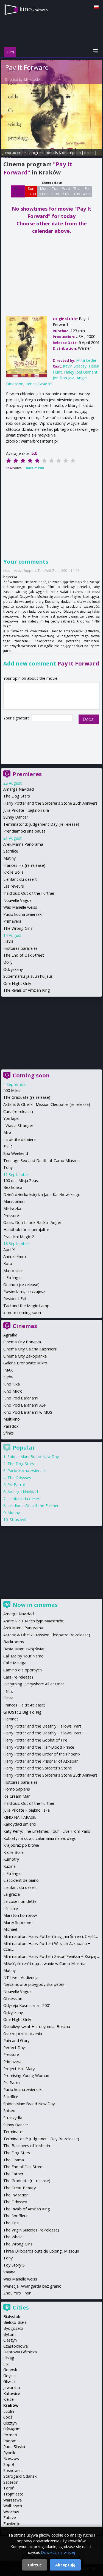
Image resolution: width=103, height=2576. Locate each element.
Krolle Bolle (13, 872)
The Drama (14, 2160)
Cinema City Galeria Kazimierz (30, 1349)
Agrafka (10, 1335)
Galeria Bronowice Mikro (25, 1363)
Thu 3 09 (76, 191)
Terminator (14, 2132)
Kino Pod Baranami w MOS (28, 1412)
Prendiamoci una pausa (24, 831)
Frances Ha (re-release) (24, 865)
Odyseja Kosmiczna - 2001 (27, 2005)
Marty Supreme (17, 1922)
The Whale (13, 2237)
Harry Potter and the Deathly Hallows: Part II (44, 1733)
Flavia (8, 941)
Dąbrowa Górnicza (20, 2352)
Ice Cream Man (17, 1796)
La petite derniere (20, 1139)
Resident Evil (15, 1299)
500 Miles (12, 1090)
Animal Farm (15, 1256)
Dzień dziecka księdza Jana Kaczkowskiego (42, 1194)
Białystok (12, 2317)
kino (34, 9)
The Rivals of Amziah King (27, 990)
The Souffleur (16, 2216)
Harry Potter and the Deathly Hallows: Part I (43, 1726)
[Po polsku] (96, 7)
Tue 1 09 (55, 191)
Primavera (12, 921)
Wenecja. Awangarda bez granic (32, 2286)
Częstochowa (16, 2346)
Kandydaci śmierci (20, 1824)
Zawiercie (12, 2524)
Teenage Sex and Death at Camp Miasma (41, 1161)
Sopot (9, 2464)
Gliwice (9, 2381)
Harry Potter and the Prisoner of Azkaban (41, 1761)
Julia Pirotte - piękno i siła (26, 810)
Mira (7, 1132)
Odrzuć (35, 2565)
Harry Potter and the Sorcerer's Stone (38, 1768)
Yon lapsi (11, 1118)
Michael (10, 1929)
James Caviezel (39, 384)
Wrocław (11, 2512)
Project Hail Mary (19, 2069)
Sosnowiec (13, 2470)
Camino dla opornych (23, 1670)
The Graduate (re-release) (27, 1097)
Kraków (11, 2405)
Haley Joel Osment (81, 372)
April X (9, 1250)
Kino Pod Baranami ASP (25, 1405)
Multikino (12, 1419)
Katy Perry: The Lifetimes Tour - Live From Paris (47, 1831)
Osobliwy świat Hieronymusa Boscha (37, 2026)
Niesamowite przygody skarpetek (34, 1984)
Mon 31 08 (44, 191)
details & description (64, 153)
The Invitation (16, 2195)
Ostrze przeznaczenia (23, 2034)
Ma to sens (13, 1271)
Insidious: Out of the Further (29, 893)
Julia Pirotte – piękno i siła (27, 1810)
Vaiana (9, 2272)
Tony (8, 1167)
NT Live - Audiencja (21, 1977)
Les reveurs (14, 886)
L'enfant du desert (20, 879)
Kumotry (11, 1859)
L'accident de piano (21, 1880)
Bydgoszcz (13, 2328)
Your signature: (17, 718)
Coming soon (31, 1075)
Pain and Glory (16, 2040)
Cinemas (25, 1326)
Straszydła (19, 1520)
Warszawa (12, 2500)
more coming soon (24, 1313)
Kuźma (9, 1866)
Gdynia (9, 2376)
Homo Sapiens (17, 1789)
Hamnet (11, 1719)
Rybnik (9, 2453)
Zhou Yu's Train (17, 2293)
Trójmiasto (13, 2494)
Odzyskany (13, 969)
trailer (89, 153)
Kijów (8, 1377)
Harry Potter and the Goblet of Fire (35, 1740)
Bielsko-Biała (15, 2322)
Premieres (27, 774)
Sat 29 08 (18, 191)
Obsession (13, 1999)
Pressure (11, 1216)
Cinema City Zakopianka (25, 1356)
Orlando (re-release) (21, 1285)
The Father (13, 2174)
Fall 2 (8, 1147)
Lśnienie (11, 1908)
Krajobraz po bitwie (21, 1845)
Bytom (9, 2334)
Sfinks (9, 1433)
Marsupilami (14, 1201)
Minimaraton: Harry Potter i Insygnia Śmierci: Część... (51, 1936)
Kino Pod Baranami (21, 1398)
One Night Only (17, 983)
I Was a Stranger (18, 1125)
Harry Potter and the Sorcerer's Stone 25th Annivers (50, 803)
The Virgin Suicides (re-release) (31, 2230)
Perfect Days (15, 2048)
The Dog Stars (17, 796)
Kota (8, 1263)
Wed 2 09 (66, 191)
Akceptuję (65, 2565)
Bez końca (13, 1187)
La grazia (12, 1894)
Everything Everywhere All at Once (34, 1684)
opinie (6, 158)
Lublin (9, 2411)
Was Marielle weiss (20, 907)
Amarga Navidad (19, 789)
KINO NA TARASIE (20, 1817)
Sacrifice (11, 851)
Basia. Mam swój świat (24, 1649)
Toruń (9, 2488)
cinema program (30, 153)
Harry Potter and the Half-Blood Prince (39, 1747)
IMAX (8, 1370)
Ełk (6, 2364)
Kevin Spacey (75, 366)
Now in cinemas (35, 1605)
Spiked (9, 2111)
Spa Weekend (16, 1153)
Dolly (8, 962)
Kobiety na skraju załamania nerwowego (40, 1838)
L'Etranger (13, 1277)
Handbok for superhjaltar (26, 1230)
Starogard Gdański (20, 2476)
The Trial (11, 2223)
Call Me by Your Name (23, 1656)
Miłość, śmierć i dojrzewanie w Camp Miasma (44, 1963)
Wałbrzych (13, 2506)
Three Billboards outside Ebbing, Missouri (41, 2251)
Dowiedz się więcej (58, 2552)
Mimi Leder (33, 80)
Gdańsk (10, 2370)
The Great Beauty (20, 2188)
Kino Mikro (13, 1391)
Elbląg (9, 2358)
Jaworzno (12, 2387)
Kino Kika (12, 1384)
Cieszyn (10, 2340)
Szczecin (11, 2482)
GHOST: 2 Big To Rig (22, 1712)
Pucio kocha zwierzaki (23, 914)
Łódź (8, 2417)
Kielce (9, 2399)
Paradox (11, 1426)
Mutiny (9, 858)
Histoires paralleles (20, 948)
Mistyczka (12, 1208)
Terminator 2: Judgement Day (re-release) (41, 824)
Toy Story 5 (14, 2265)
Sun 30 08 (31, 191)
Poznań (10, 2435)
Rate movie (35, 468)
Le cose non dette (20, 1901)
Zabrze (10, 2518)
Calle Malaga (15, 1663)
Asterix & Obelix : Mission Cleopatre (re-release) (47, 1104)
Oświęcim (12, 2429)
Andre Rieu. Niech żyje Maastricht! (34, 1621)
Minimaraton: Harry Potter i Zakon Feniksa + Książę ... (51, 1956)
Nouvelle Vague (17, 900)
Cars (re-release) (18, 1111)
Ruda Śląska (14, 2447)
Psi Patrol (16, 1485)
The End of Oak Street (24, 955)
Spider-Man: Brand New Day (33, 1457)
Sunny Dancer (16, 817)
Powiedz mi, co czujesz (24, 1291)
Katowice (12, 2393)
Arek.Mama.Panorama (23, 844)
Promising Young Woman (26, 2076)
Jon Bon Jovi (64, 378)
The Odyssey (19, 1478)
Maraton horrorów (20, 1915)
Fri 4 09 (87, 191)
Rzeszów (11, 2458)
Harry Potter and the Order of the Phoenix (42, 1754)
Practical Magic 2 (19, 1237)
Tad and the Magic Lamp (26, 1306)
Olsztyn (10, 2423)
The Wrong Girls (18, 928)
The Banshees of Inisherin (27, 2146)
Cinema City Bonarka (22, 1342)
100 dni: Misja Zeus (21, 1181)
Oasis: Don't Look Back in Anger (32, 1222)
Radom (10, 2441)
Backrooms (14, 1642)
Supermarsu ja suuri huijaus (28, 976)
